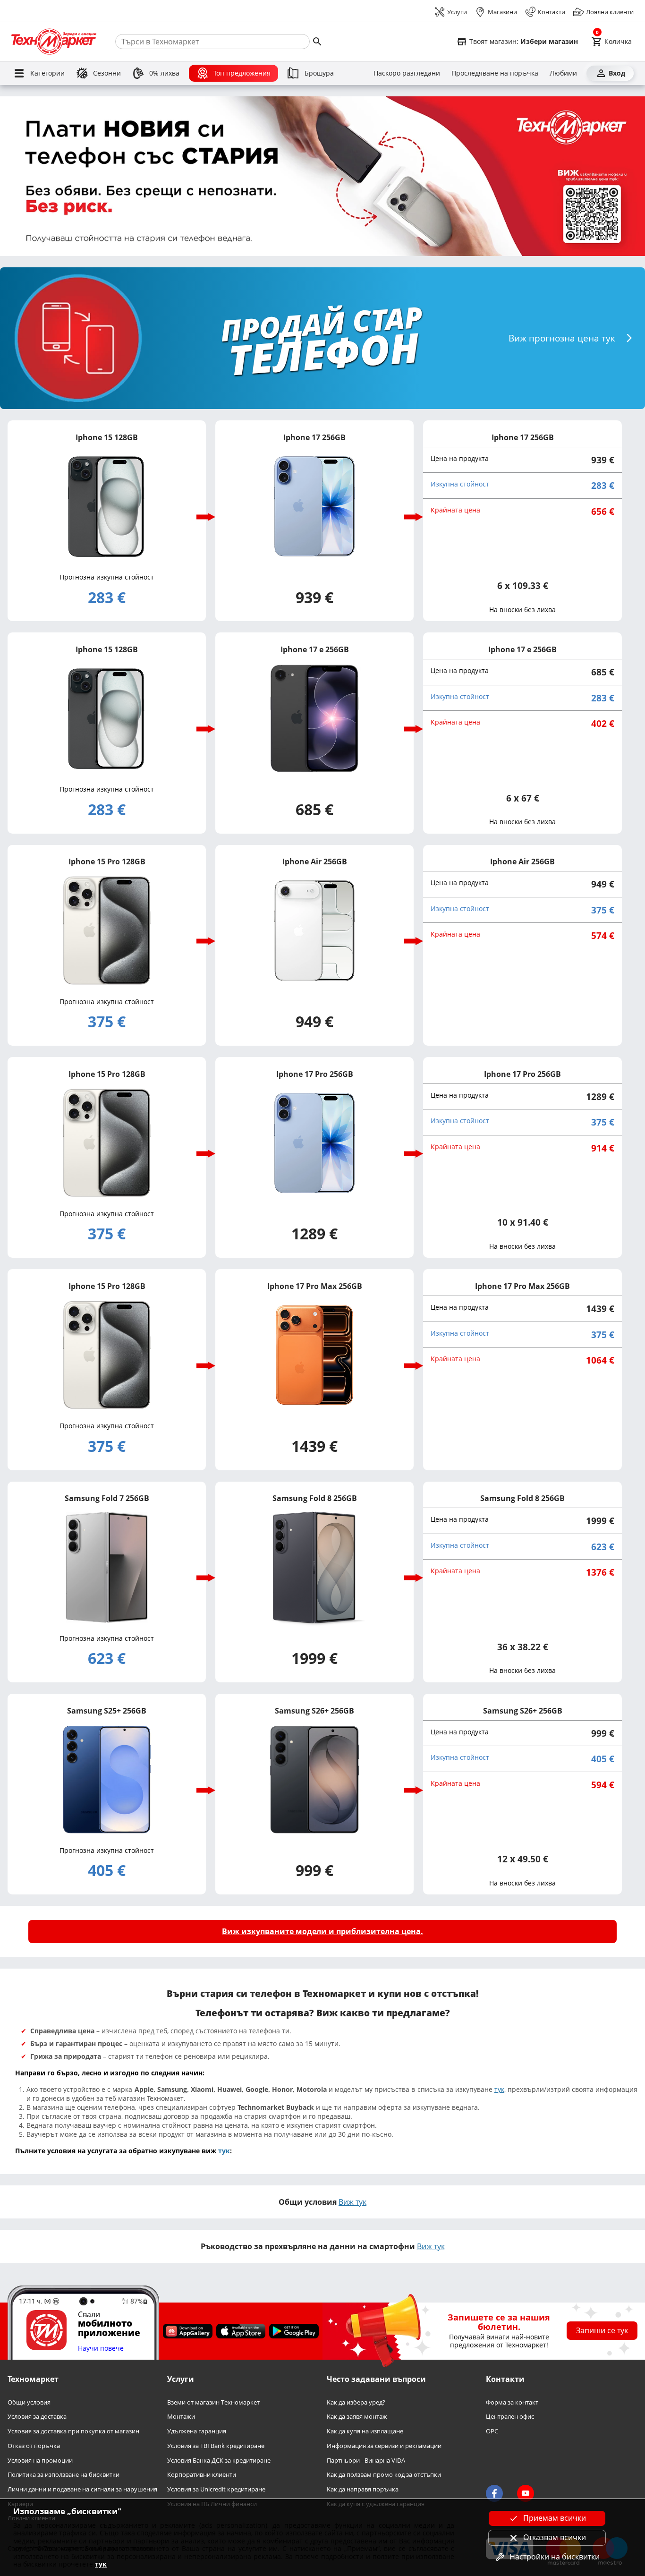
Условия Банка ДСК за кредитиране (219, 2460)
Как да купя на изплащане (365, 2431)
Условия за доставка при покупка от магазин (73, 2431)
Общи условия (29, 2402)
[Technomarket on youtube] (526, 2493)
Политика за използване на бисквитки (64, 2475)
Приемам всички (555, 2518)
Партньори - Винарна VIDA (366, 2460)
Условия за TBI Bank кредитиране (216, 2445)
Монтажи (181, 2417)
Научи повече (101, 2348)
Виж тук (352, 2202)
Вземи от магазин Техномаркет (213, 2402)
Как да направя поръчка (363, 2489)
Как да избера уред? (356, 2402)
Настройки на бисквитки (555, 2557)
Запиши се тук (602, 2330)
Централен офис (510, 2417)
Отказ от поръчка (34, 2445)
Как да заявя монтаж (357, 2417)
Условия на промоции (40, 2460)
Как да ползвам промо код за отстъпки (384, 2475)
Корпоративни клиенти (202, 2475)
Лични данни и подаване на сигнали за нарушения (82, 2489)
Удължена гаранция (197, 2431)
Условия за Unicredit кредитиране (216, 2489)
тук (499, 2089)
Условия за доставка (37, 2417)
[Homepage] (54, 42)
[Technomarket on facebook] (494, 2493)
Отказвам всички (555, 2537)
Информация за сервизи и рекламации (384, 2445)
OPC (492, 2431)
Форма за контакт (512, 2402)
